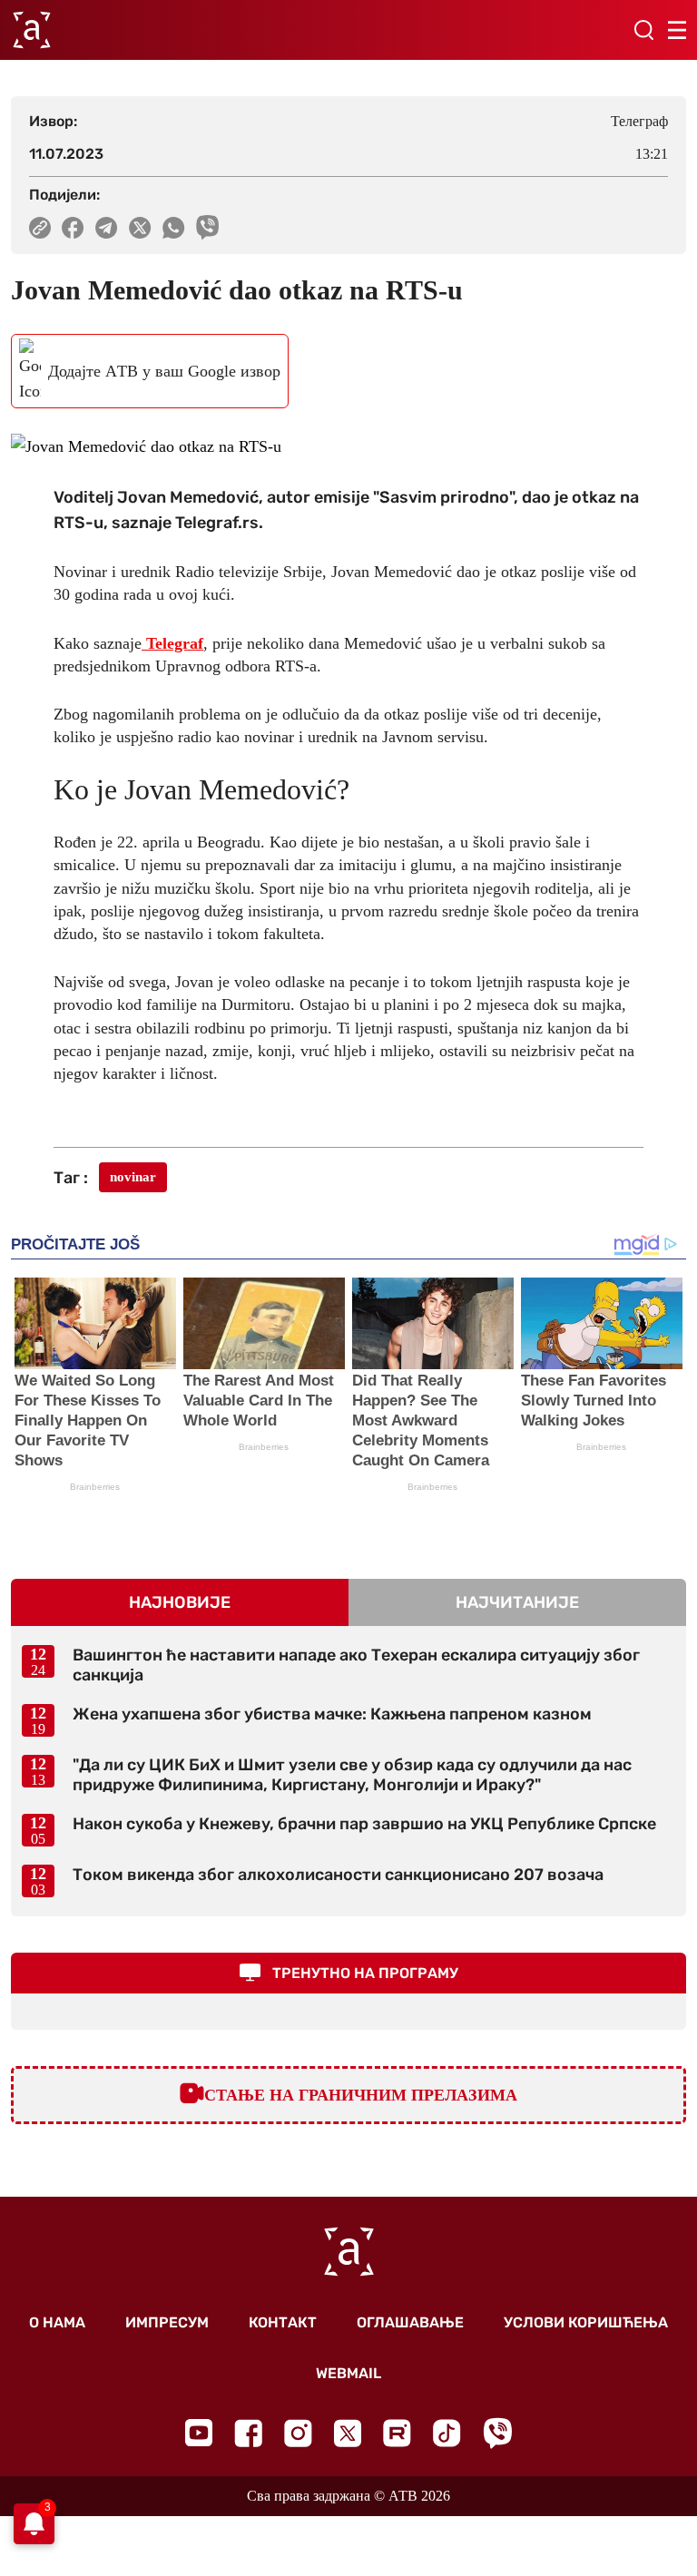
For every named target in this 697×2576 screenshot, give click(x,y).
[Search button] (643, 30)
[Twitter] (348, 2433)
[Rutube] (397, 2433)
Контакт (283, 2322)
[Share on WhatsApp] (174, 228)
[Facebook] (248, 2433)
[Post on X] (140, 228)
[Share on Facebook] (73, 228)
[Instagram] (298, 2433)
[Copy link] (40, 228)
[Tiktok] (447, 2433)
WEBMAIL (348, 2373)
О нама (57, 2322)
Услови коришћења (586, 2322)
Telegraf (172, 643)
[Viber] (497, 2433)
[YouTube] (199, 2433)
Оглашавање (410, 2322)
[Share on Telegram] (107, 228)
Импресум (167, 2322)
